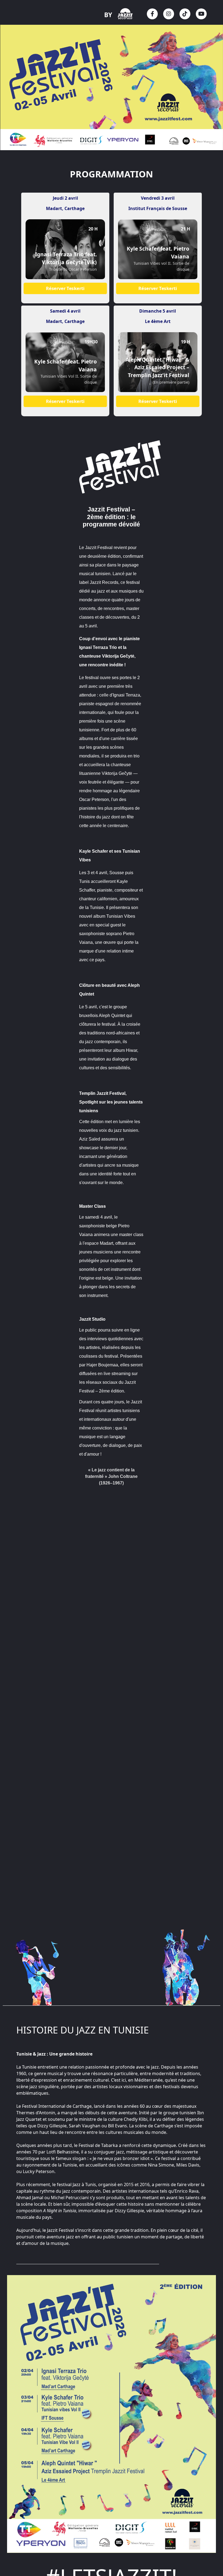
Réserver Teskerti (65, 288)
